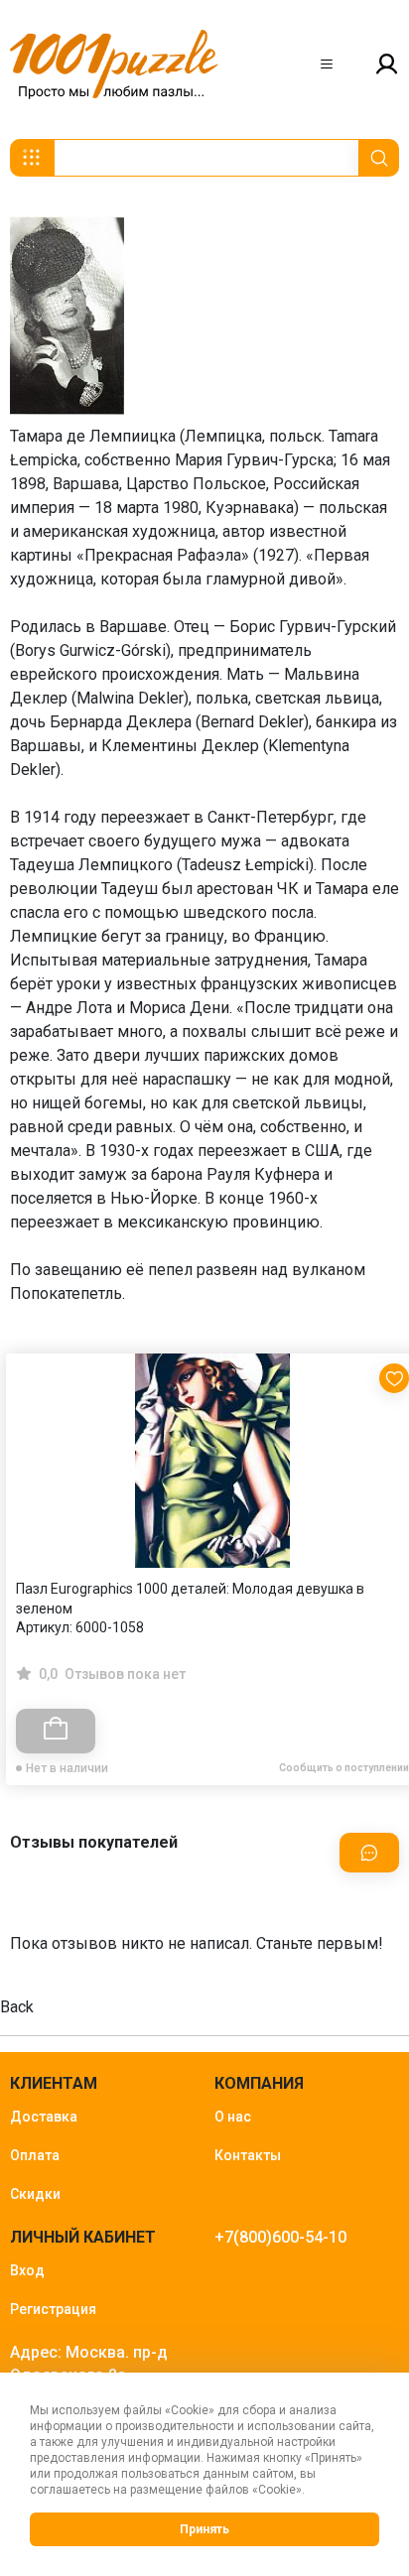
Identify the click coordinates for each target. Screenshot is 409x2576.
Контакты (248, 2155)
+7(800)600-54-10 (280, 2237)
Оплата (35, 2155)
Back (17, 2007)
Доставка (44, 2117)
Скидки (35, 2194)
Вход (27, 2270)
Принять (204, 2529)
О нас (233, 2117)
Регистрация (53, 2309)
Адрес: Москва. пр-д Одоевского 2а (89, 2364)
